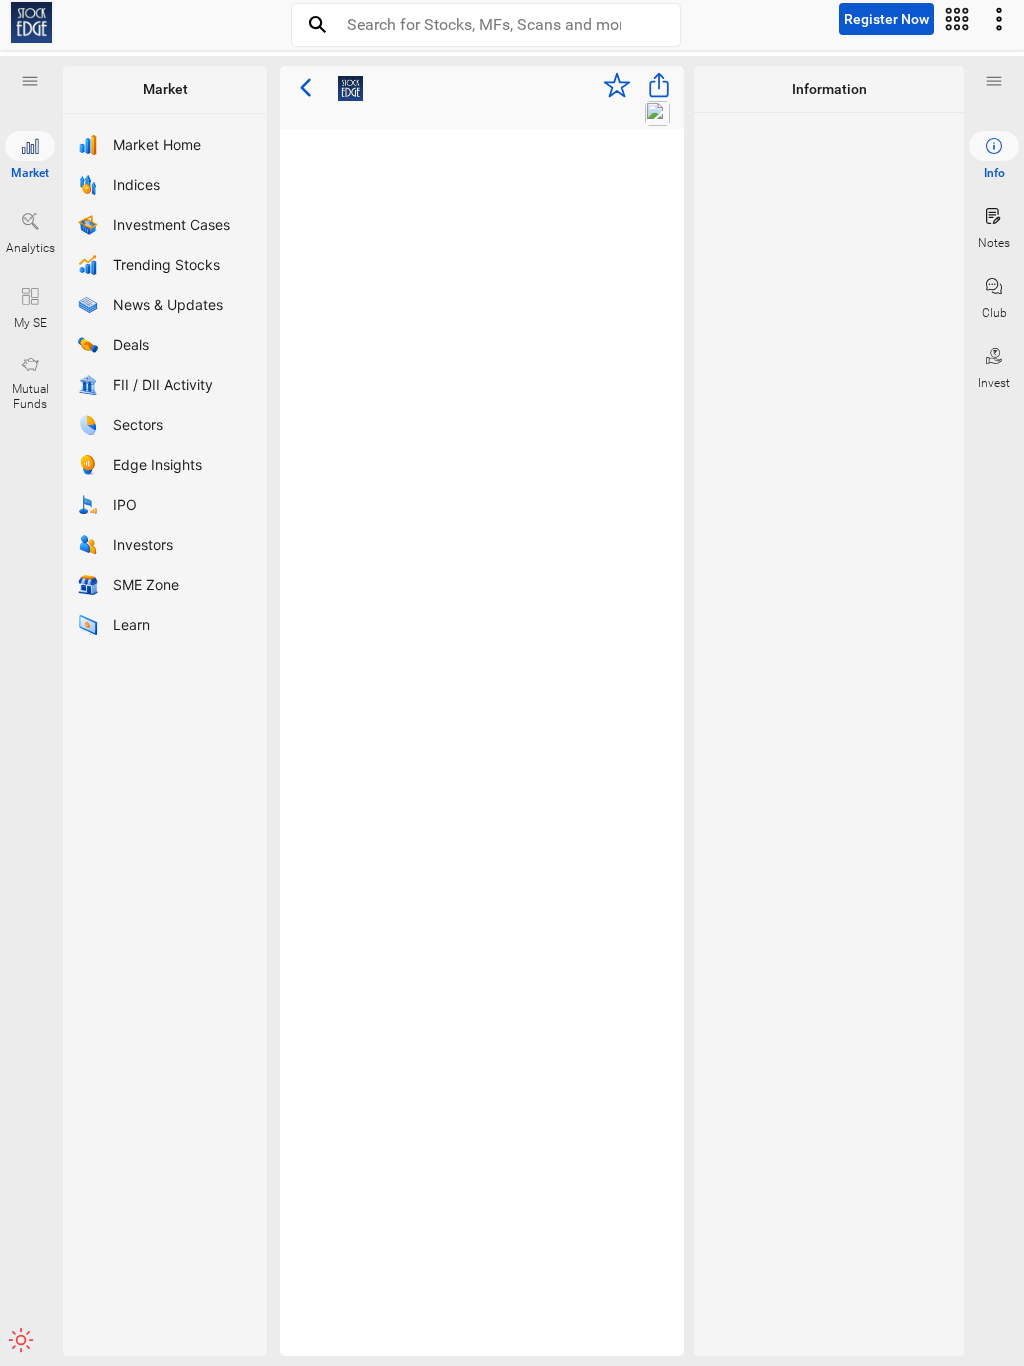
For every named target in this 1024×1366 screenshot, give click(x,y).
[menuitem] (994, 156)
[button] (30, 81)
